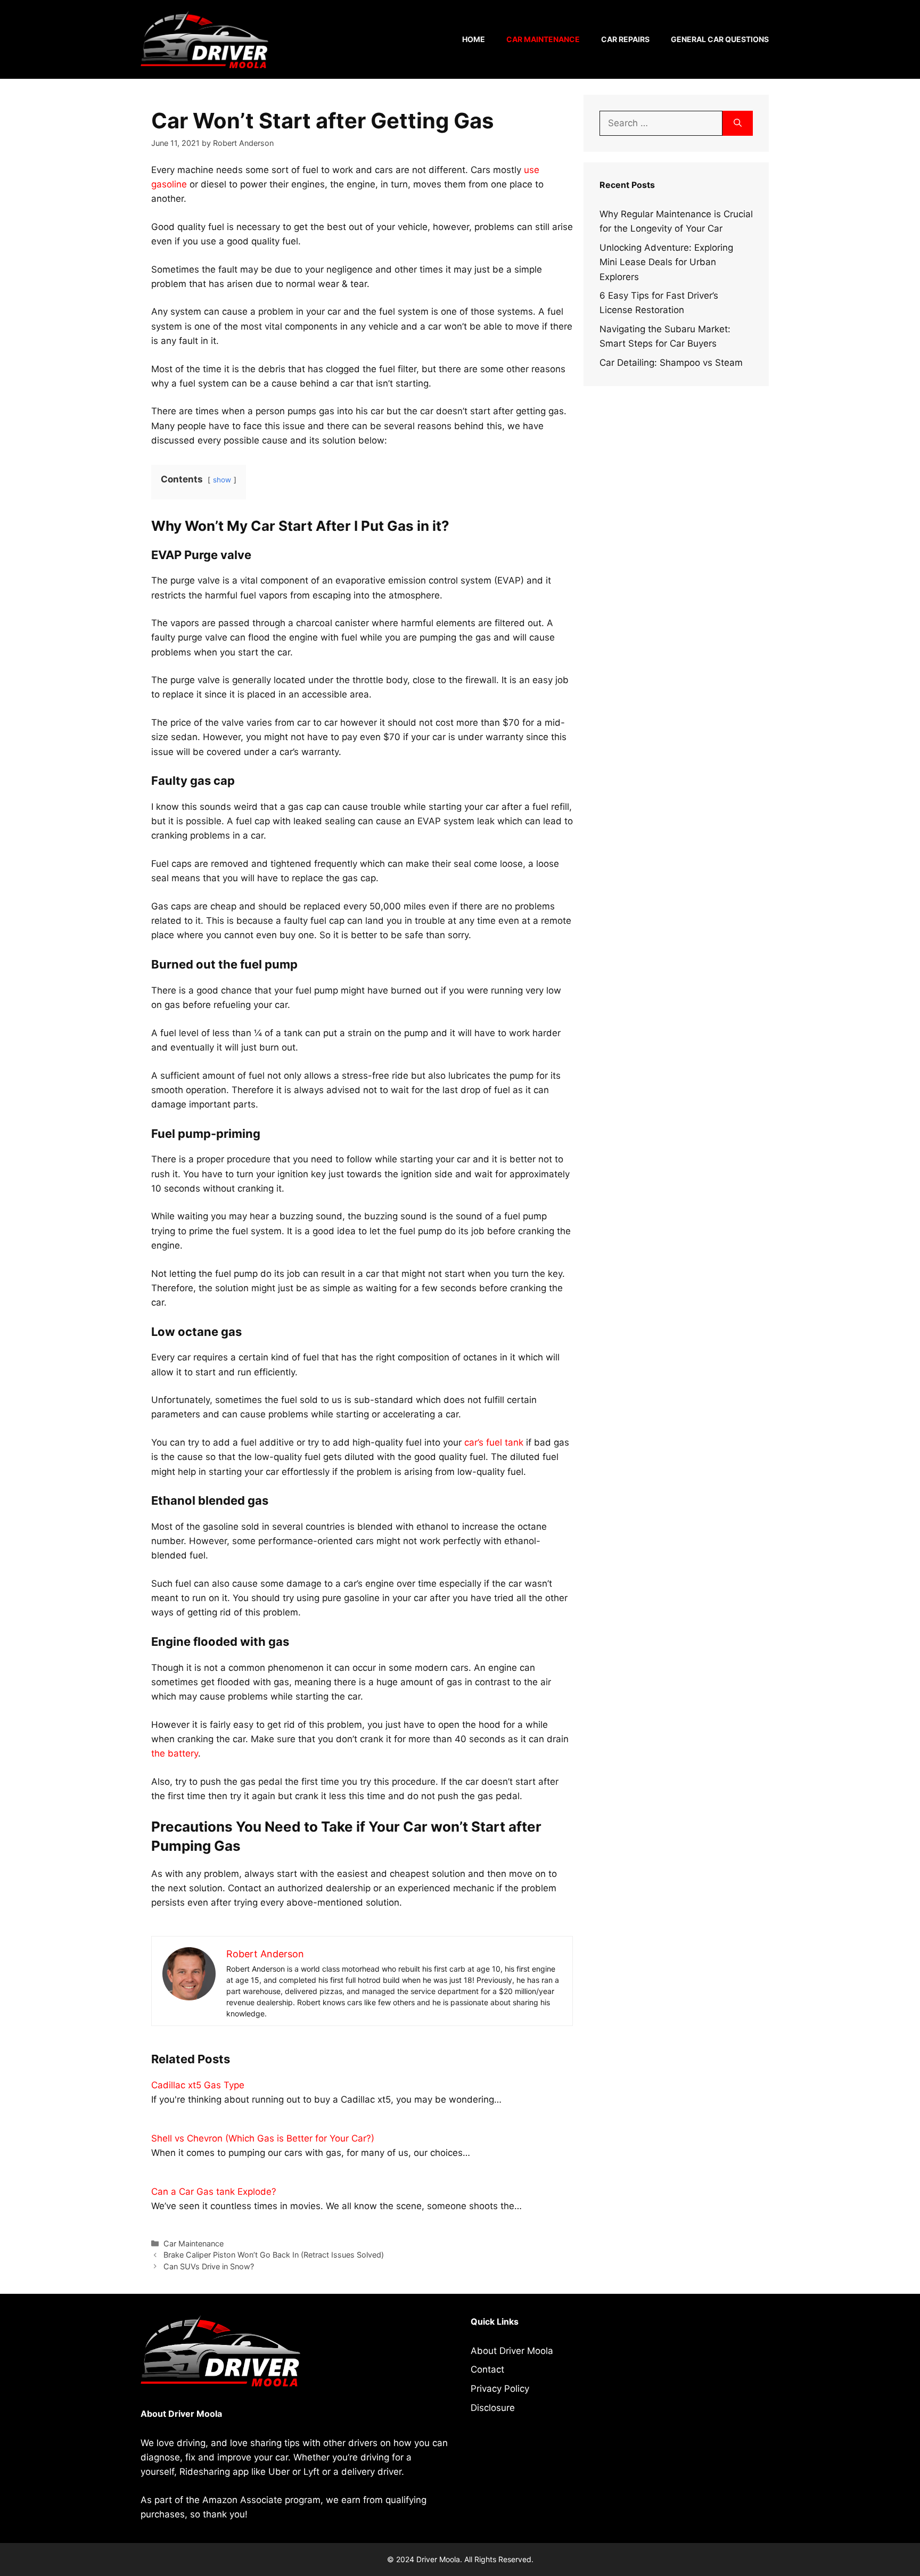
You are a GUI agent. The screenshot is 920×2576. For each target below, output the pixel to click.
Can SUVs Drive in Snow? (209, 2266)
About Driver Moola (512, 2351)
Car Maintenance (543, 39)
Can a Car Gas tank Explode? (214, 2192)
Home (474, 39)
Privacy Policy (500, 2389)
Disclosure (493, 2408)
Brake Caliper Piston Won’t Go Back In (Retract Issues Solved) (274, 2255)
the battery (175, 1753)
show (222, 480)
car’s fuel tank (494, 1442)
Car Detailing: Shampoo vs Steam (671, 363)
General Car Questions (720, 39)
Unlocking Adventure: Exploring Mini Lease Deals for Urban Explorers (666, 262)
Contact (487, 2369)
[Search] (738, 124)
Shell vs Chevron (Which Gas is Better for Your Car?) (263, 2138)
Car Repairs (625, 39)
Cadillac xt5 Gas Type (198, 2085)
